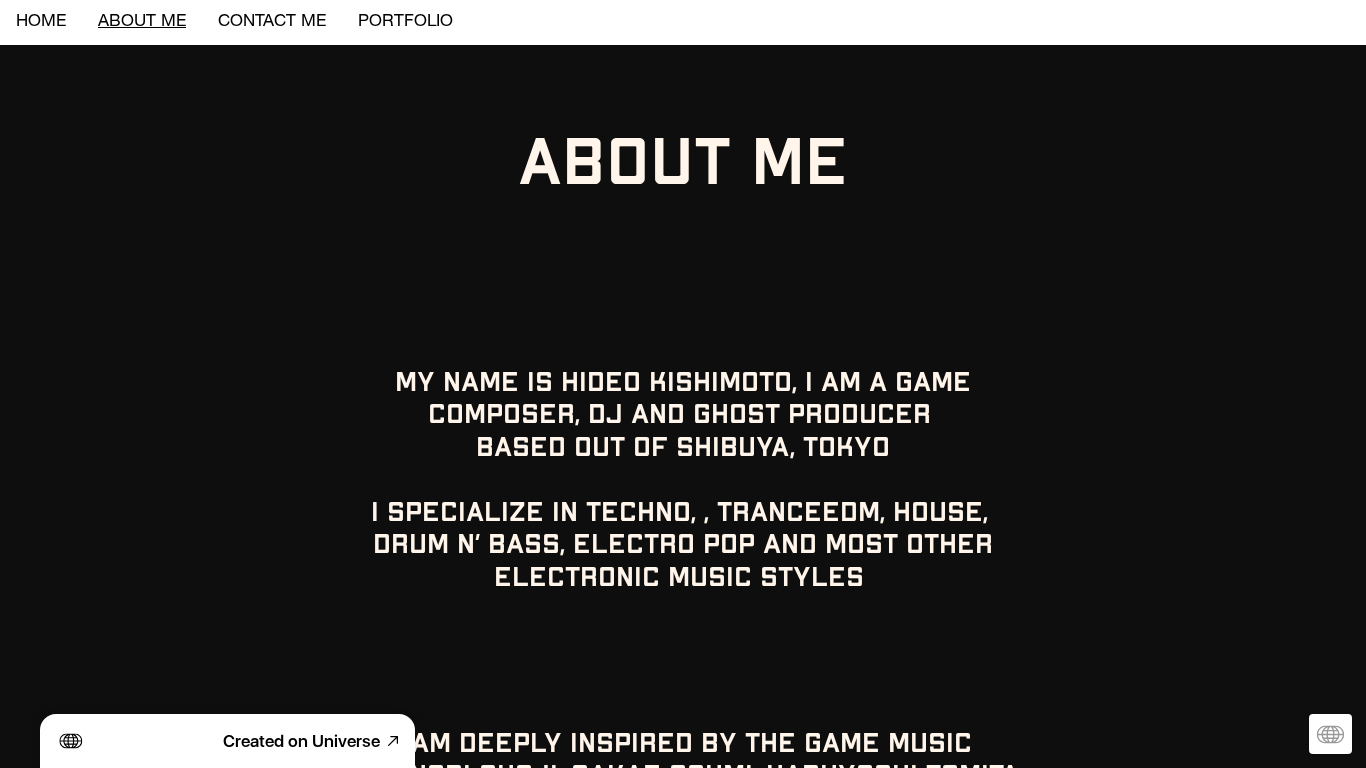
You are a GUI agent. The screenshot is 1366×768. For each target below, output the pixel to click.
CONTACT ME (272, 22)
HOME (41, 22)
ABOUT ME (142, 22)
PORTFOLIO (405, 22)
